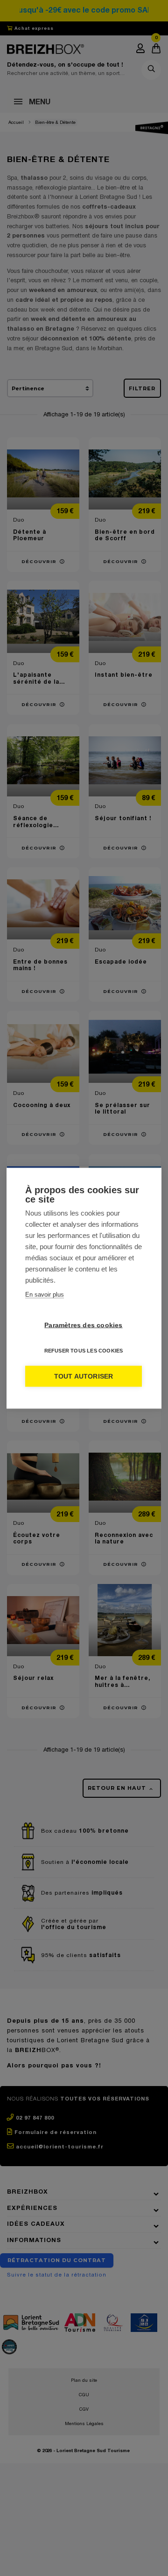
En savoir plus (45, 1294)
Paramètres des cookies (83, 1325)
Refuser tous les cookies (84, 1350)
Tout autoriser (84, 1376)
